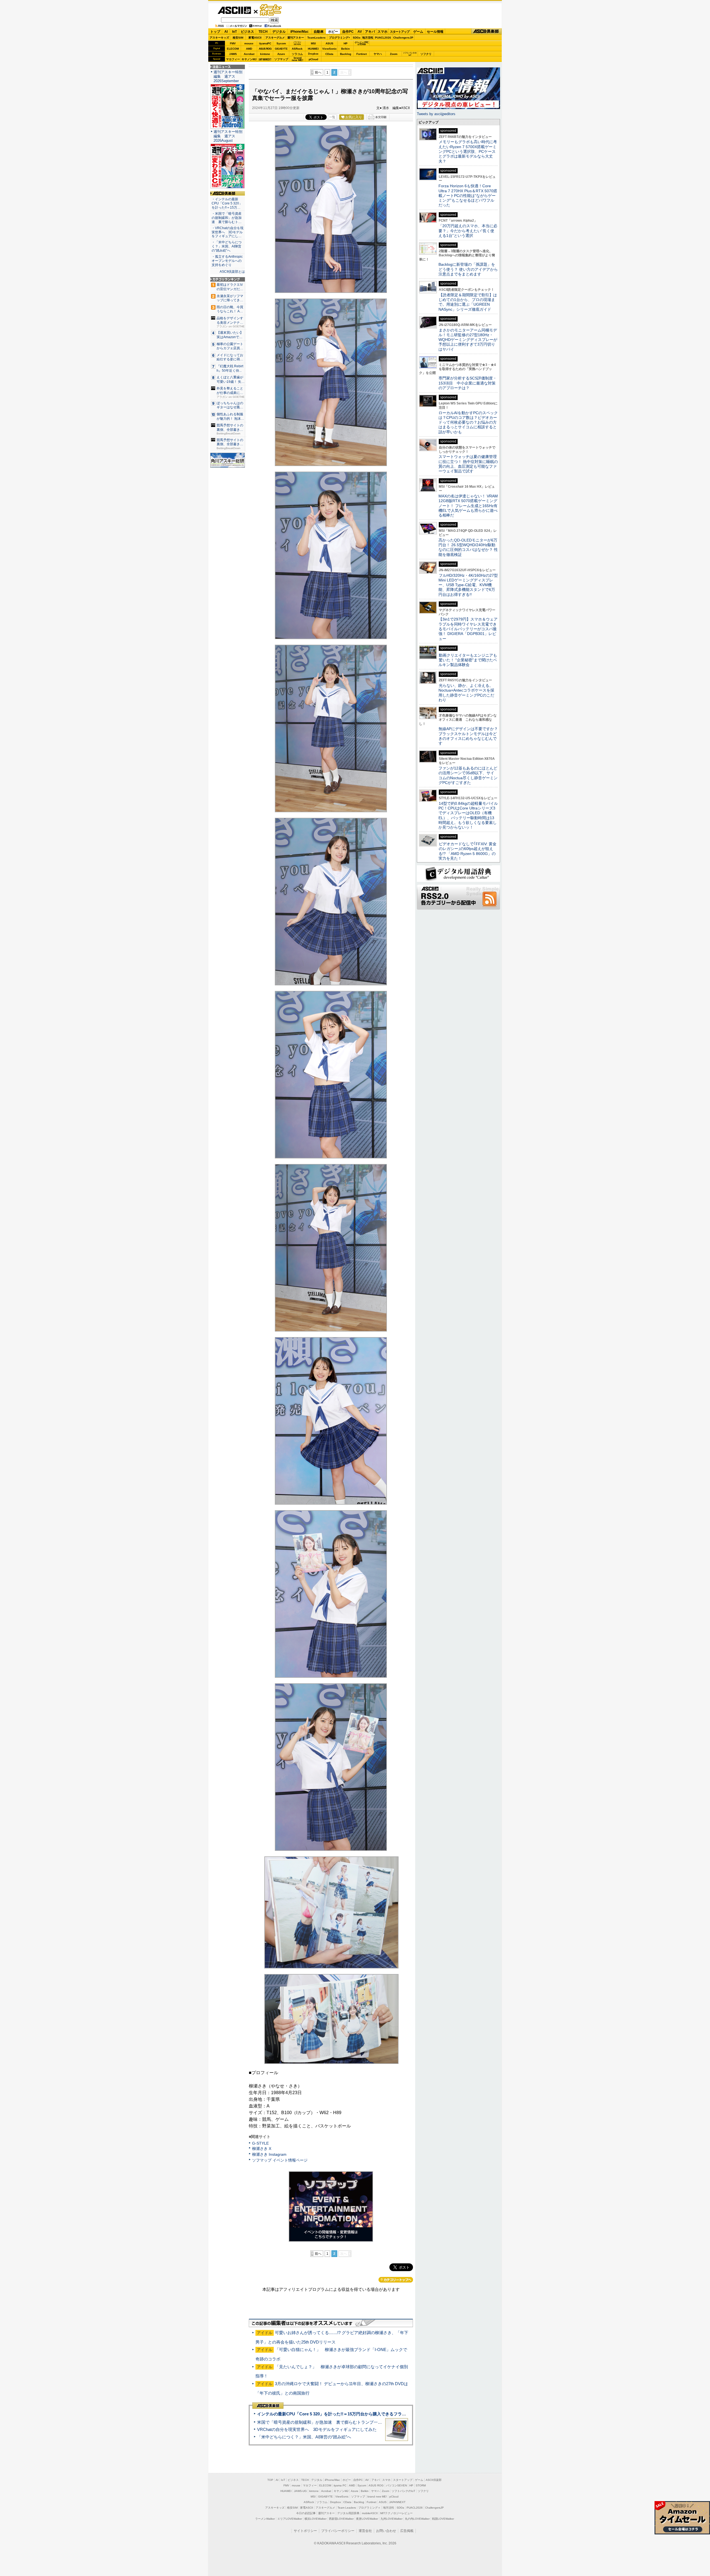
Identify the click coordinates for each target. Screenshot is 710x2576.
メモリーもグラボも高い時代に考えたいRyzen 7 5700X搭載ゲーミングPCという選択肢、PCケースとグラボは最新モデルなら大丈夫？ (468, 151)
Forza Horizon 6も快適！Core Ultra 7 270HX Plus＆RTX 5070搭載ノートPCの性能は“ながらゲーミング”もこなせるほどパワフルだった (468, 195)
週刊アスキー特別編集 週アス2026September (228, 76)
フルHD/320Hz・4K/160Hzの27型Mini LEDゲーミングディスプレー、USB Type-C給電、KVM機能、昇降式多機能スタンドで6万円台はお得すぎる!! (468, 585)
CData (329, 54)
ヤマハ (378, 54)
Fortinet (362, 54)
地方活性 (368, 38)
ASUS (329, 43)
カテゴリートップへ (396, 2280)
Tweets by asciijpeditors (436, 114)
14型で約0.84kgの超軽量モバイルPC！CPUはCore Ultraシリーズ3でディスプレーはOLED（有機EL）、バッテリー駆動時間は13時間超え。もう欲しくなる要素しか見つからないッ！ (468, 815)
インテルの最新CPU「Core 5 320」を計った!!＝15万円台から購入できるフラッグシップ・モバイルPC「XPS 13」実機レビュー (377, 2414)
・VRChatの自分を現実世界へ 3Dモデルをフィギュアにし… (228, 232)
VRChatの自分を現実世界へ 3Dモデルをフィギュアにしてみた (317, 2429)
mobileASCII (370, 2513)
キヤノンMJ (249, 59)
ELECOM (233, 49)
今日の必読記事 (306, 2513)
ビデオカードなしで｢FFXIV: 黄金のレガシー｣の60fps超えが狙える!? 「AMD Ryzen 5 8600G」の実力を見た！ (467, 851)
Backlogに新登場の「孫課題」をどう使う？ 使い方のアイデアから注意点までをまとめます (468, 269)
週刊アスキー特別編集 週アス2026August (228, 136)
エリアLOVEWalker (290, 2519)
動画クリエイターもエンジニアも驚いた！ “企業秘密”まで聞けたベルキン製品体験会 (468, 660)
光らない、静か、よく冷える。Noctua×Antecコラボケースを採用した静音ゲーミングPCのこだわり (466, 693)
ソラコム (297, 54)
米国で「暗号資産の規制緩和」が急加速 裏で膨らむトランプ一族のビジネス (330, 2422)
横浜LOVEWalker (315, 2519)
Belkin (345, 49)
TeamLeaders (316, 38)
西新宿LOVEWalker (341, 2519)
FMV (233, 43)
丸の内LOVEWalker (417, 2519)
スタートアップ (400, 32)
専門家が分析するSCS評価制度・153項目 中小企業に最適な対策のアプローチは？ (468, 383)
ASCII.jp (234, 10)
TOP (270, 2480)
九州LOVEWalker (391, 2519)
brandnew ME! (297, 59)
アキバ (370, 32)
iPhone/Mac (300, 32)
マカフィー (233, 59)
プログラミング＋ (369, 2508)
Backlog (346, 54)
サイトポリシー (305, 2531)
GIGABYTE (281, 49)
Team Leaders (347, 2508)
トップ (215, 32)
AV (360, 32)
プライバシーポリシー (338, 2531)
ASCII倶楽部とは (232, 272)
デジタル (279, 32)
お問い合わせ (386, 2531)
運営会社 (365, 2531)
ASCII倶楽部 (486, 31)
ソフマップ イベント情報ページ (280, 2160)
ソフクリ (426, 54)
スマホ (382, 32)
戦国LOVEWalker (443, 2519)
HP (346, 43)
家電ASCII (255, 38)
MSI (313, 43)
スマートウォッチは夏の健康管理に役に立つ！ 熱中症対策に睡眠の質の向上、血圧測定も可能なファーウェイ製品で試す (468, 464)
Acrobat (249, 54)
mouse (249, 43)
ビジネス (247, 32)
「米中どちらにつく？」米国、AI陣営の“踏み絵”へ (304, 2437)
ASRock (297, 49)
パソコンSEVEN (297, 43)
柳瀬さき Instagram (269, 2154)
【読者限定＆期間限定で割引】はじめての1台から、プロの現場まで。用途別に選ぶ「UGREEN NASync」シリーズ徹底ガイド (468, 302)
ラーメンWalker (265, 2519)
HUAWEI (313, 49)
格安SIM (238, 38)
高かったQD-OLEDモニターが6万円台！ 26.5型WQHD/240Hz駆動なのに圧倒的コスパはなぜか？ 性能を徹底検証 (468, 547)
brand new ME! (377, 2497)
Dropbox (313, 54)
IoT (234, 32)
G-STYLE (260, 2143)
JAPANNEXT (265, 59)
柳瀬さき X (262, 2149)
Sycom (281, 43)
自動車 (319, 32)
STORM (421, 2485)
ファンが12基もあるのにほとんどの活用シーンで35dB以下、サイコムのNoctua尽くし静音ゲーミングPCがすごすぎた (468, 775)
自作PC (348, 32)
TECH (263, 32)
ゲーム (418, 32)
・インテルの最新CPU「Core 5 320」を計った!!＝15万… (227, 203)
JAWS (233, 54)
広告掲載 (407, 2531)
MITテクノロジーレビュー (396, 2513)
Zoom (394, 54)
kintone (265, 54)
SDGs (357, 38)
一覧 (332, 117)
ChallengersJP (403, 38)
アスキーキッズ (219, 38)
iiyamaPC (265, 43)
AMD (249, 49)
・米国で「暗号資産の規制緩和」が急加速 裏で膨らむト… (227, 218)
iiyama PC (340, 2485)
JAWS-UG (300, 2491)
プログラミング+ (339, 38)
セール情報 (435, 32)
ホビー (333, 32)
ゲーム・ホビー (271, 10)
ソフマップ (281, 59)
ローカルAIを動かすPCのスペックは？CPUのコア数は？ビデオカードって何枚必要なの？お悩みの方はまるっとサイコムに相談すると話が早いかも (468, 422)
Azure (281, 54)
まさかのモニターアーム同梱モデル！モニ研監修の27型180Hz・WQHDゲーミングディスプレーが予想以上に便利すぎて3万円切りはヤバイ (468, 340)
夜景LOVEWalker (367, 2519)
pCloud (313, 59)
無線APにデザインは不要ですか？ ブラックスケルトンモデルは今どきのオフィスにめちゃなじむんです (470, 736)
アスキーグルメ (275, 38)
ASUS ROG (265, 49)
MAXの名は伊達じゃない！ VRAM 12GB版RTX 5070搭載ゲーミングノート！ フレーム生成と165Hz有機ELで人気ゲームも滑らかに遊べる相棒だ (468, 506)
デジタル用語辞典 (348, 2513)
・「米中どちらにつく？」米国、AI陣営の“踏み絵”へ (227, 246)
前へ (318, 72)
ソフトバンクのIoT (410, 54)
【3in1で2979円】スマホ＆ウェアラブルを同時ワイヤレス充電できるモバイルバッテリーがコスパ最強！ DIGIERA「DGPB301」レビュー (468, 629)
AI (226, 32)
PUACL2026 (383, 38)
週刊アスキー (296, 38)
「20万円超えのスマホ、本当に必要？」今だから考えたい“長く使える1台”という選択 (468, 231)
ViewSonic (329, 49)
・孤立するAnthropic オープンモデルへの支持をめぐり (228, 261)
